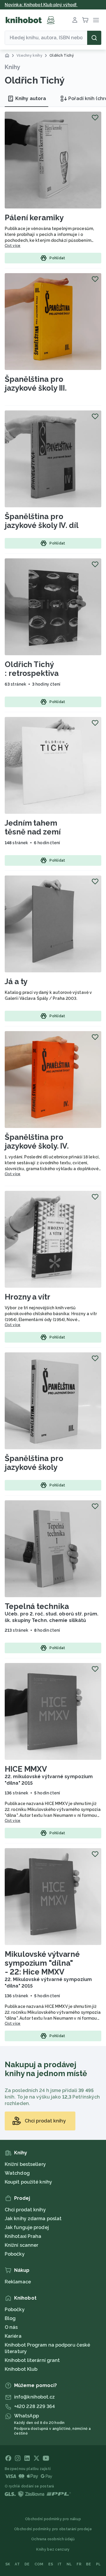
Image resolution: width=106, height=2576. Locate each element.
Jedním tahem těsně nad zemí (33, 827)
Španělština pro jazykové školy (34, 1463)
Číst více (13, 246)
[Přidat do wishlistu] (95, 118)
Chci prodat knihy (25, 2210)
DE (27, 2564)
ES (51, 2564)
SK (8, 2564)
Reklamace (18, 2282)
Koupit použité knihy (28, 2182)
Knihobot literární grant (32, 2360)
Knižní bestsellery (25, 2164)
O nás (11, 2327)
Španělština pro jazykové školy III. (36, 384)
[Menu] (96, 20)
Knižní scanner (21, 2245)
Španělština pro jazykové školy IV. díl (42, 521)
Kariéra (13, 2336)
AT (17, 2564)
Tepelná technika (37, 1606)
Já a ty (16, 982)
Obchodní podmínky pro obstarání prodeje (53, 2529)
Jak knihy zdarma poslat (33, 2219)
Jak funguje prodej (27, 2227)
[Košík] (85, 20)
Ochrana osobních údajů (53, 2539)
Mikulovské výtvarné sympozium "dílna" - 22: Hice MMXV (42, 1963)
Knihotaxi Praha (23, 2236)
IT (60, 2564)
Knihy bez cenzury (53, 2549)
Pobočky (15, 2254)
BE (89, 2564)
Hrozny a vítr (28, 1297)
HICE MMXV (26, 1769)
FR (79, 2564)
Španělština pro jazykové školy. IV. (37, 1142)
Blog (10, 2318)
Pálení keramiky (34, 218)
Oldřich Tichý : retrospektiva (32, 669)
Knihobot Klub (21, 2369)
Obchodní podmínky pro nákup (53, 2519)
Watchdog (17, 2173)
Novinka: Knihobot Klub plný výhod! (41, 5)
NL (69, 2564)
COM (39, 2564)
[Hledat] (94, 38)
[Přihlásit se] (75, 20)
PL (98, 2564)
